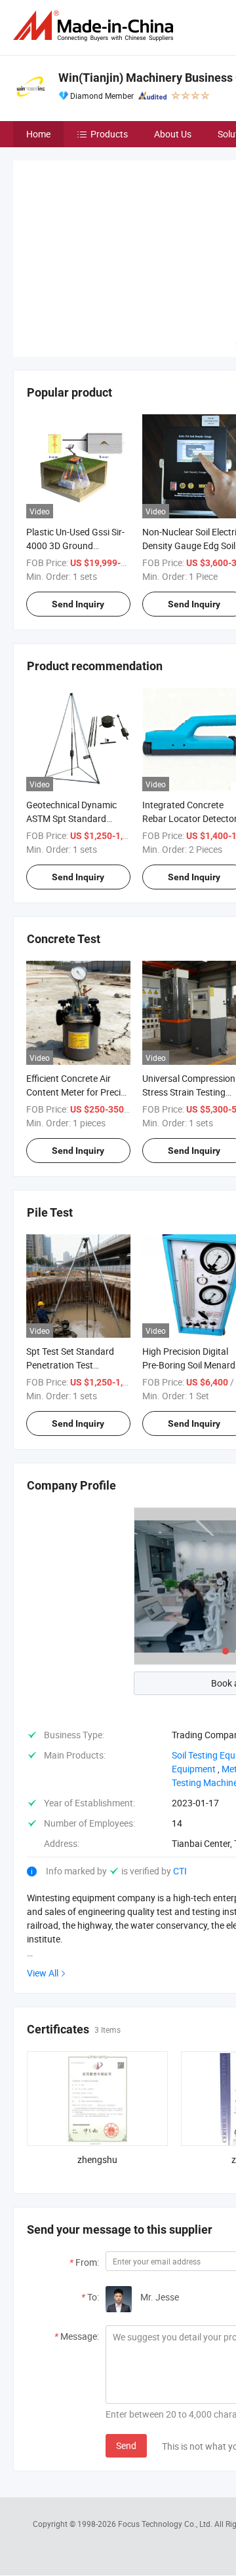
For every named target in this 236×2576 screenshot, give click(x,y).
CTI (180, 1774)
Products (109, 134)
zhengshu (97, 2063)
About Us (173, 134)
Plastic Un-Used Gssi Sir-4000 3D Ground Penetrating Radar (75, 448)
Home (38, 134)
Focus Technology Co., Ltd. (166, 2427)
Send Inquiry (78, 507)
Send (126, 2349)
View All (43, 1876)
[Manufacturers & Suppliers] (96, 26)
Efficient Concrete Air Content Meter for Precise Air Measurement (78, 994)
